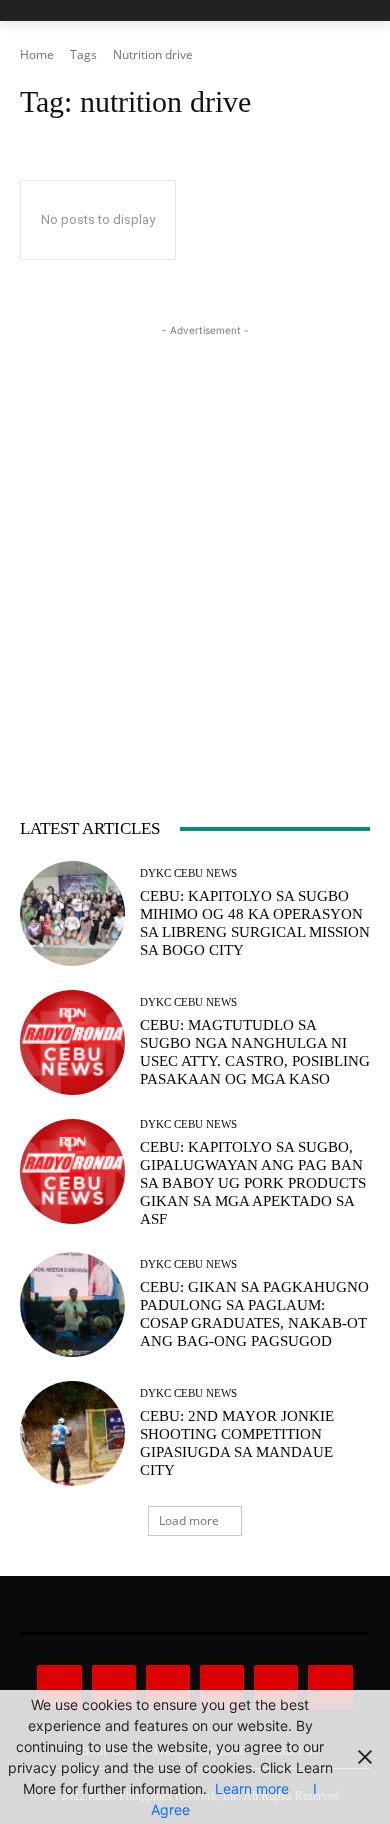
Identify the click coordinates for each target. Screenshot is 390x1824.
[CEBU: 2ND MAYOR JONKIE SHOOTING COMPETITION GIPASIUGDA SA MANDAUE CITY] (72, 1433)
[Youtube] (330, 1687)
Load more (189, 1520)
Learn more (252, 1788)
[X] (276, 1687)
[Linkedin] (168, 1687)
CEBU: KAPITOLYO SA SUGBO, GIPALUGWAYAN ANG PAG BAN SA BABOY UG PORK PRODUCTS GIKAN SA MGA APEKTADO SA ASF (253, 1183)
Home (37, 54)
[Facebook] (59, 1687)
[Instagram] (114, 1687)
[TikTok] (222, 1687)
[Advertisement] (195, 536)
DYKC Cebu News (188, 873)
